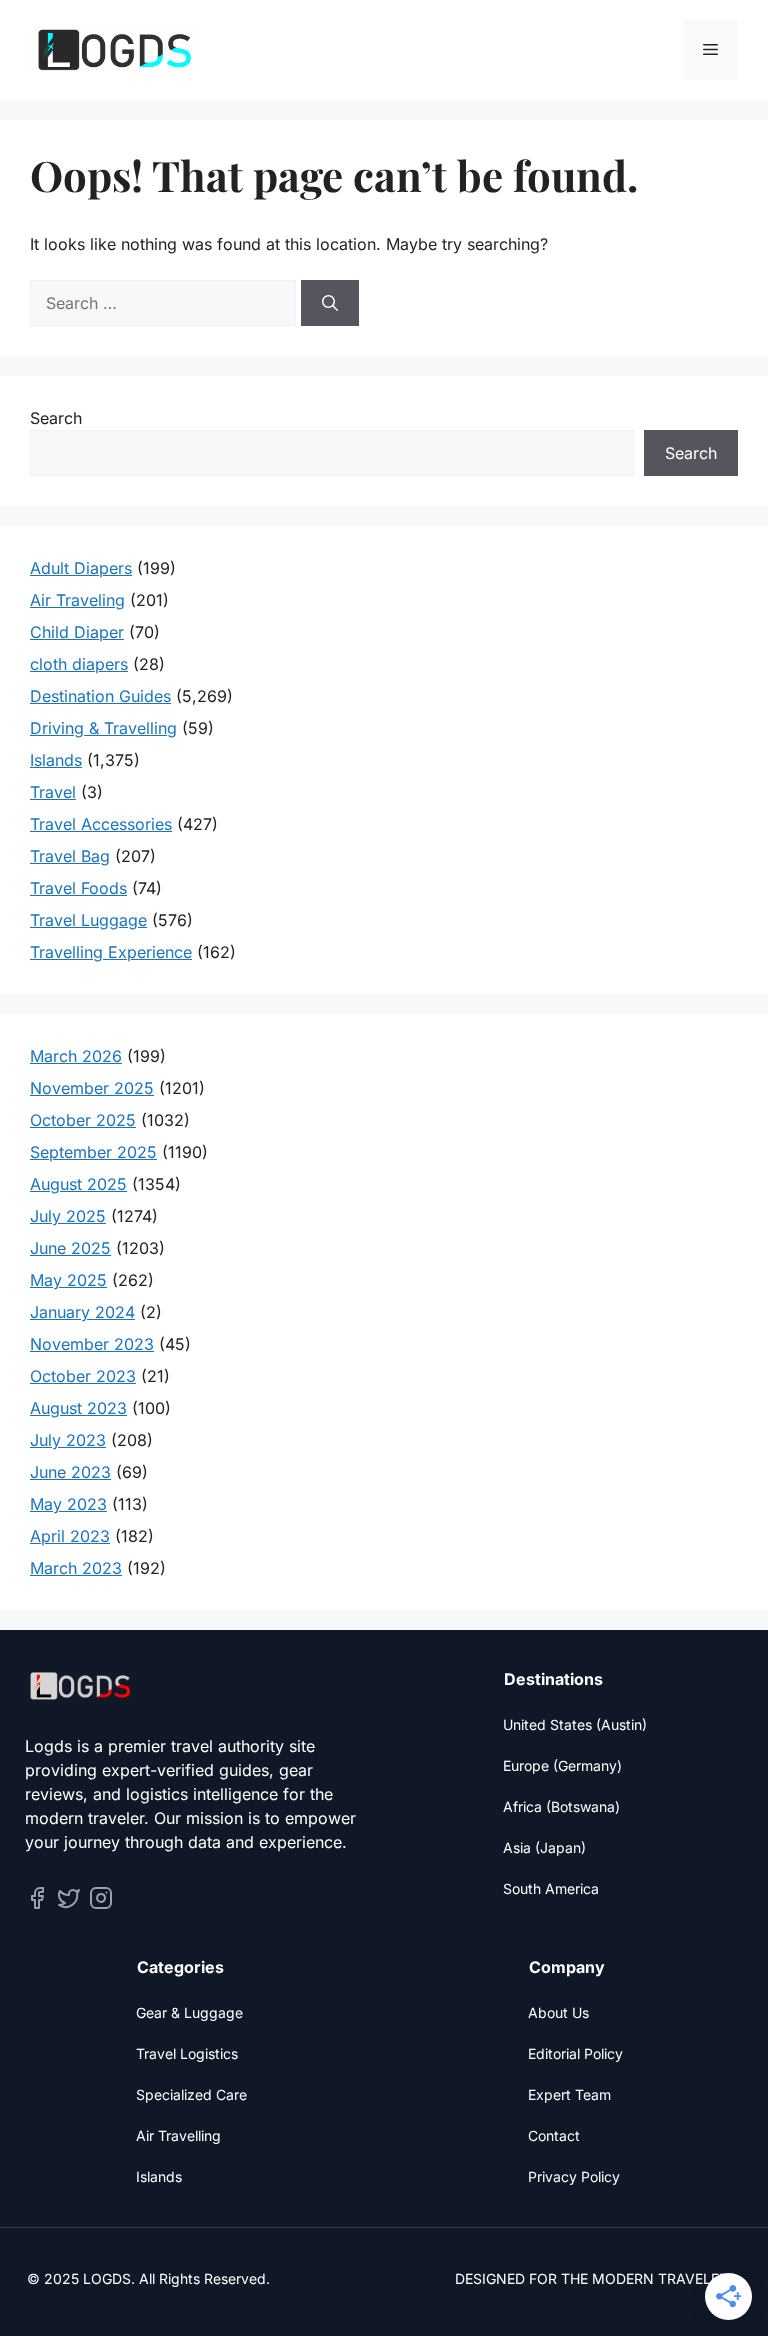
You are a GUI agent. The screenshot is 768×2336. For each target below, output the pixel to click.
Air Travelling (178, 2135)
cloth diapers (79, 664)
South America (551, 1888)
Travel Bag (70, 856)
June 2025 (70, 1248)
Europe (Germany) (562, 1765)
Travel (53, 792)
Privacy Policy (574, 2176)
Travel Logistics (187, 2053)
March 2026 (76, 1056)
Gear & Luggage (189, 2012)
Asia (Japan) (544, 1847)
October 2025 (83, 1120)
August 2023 (78, 1408)
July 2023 (68, 1440)
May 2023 (68, 1504)
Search (56, 418)
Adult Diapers (81, 568)
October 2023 (83, 1376)
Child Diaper (77, 632)
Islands (56, 760)
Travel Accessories (101, 824)
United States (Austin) (575, 1724)
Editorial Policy (575, 2053)
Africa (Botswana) (561, 1806)
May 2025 (68, 1280)
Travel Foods (78, 888)
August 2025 (78, 1184)
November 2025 (92, 1088)
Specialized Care (191, 2094)
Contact (554, 2135)
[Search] (330, 303)
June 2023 (70, 1472)
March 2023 (76, 1568)
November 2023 (92, 1344)
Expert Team (569, 2094)
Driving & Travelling (103, 728)
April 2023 (70, 1536)
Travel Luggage (88, 920)
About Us (558, 2012)
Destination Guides (100, 696)
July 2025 (68, 1216)
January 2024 (82, 1312)
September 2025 (93, 1152)
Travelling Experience (111, 952)
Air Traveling (77, 600)
